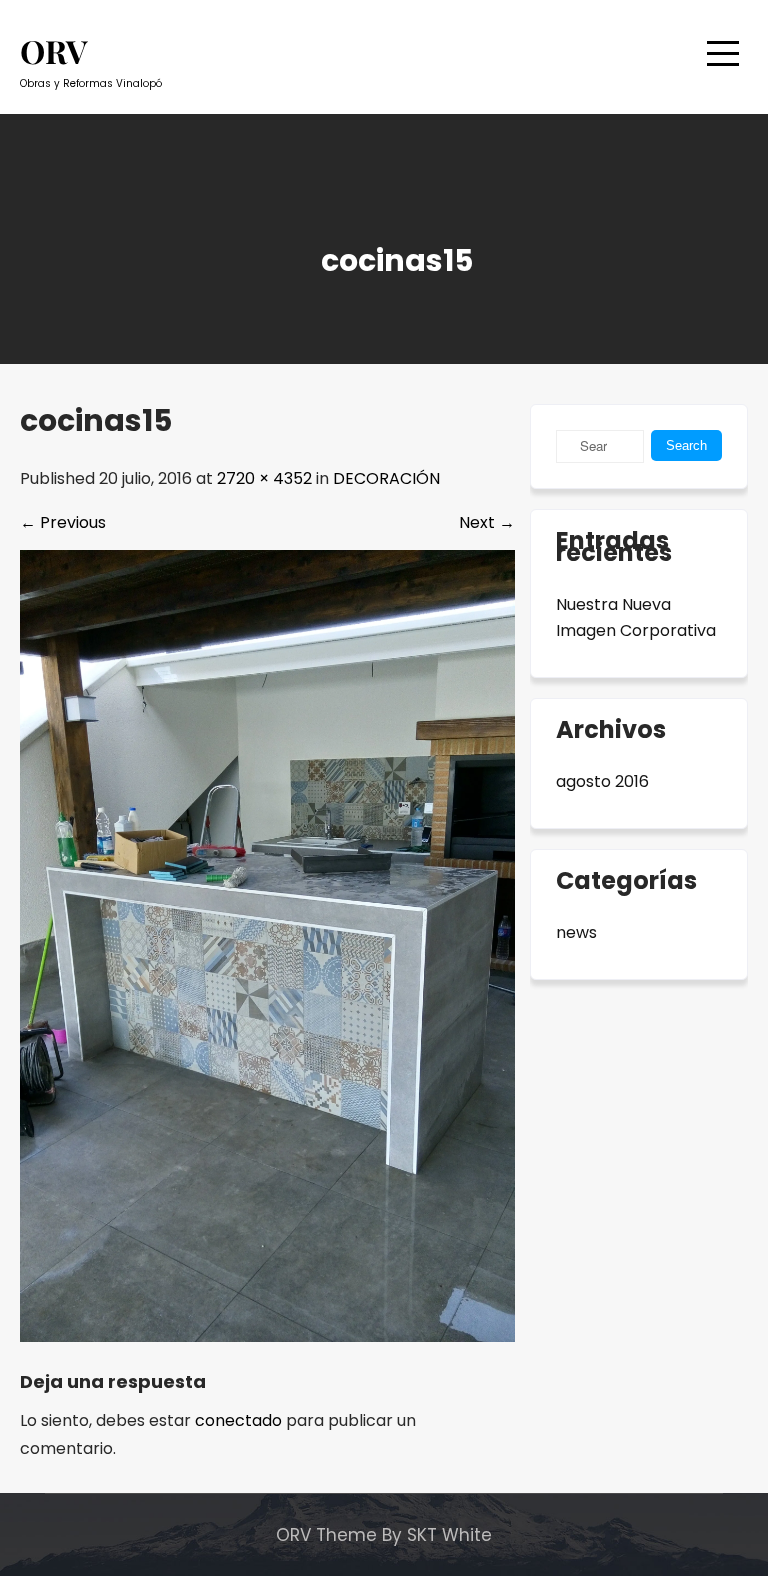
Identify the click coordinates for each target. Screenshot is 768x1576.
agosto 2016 (602, 781)
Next (487, 522)
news (576, 932)
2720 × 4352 (264, 478)
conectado (238, 1420)
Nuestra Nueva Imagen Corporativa (636, 617)
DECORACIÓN (386, 478)
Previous (63, 522)
